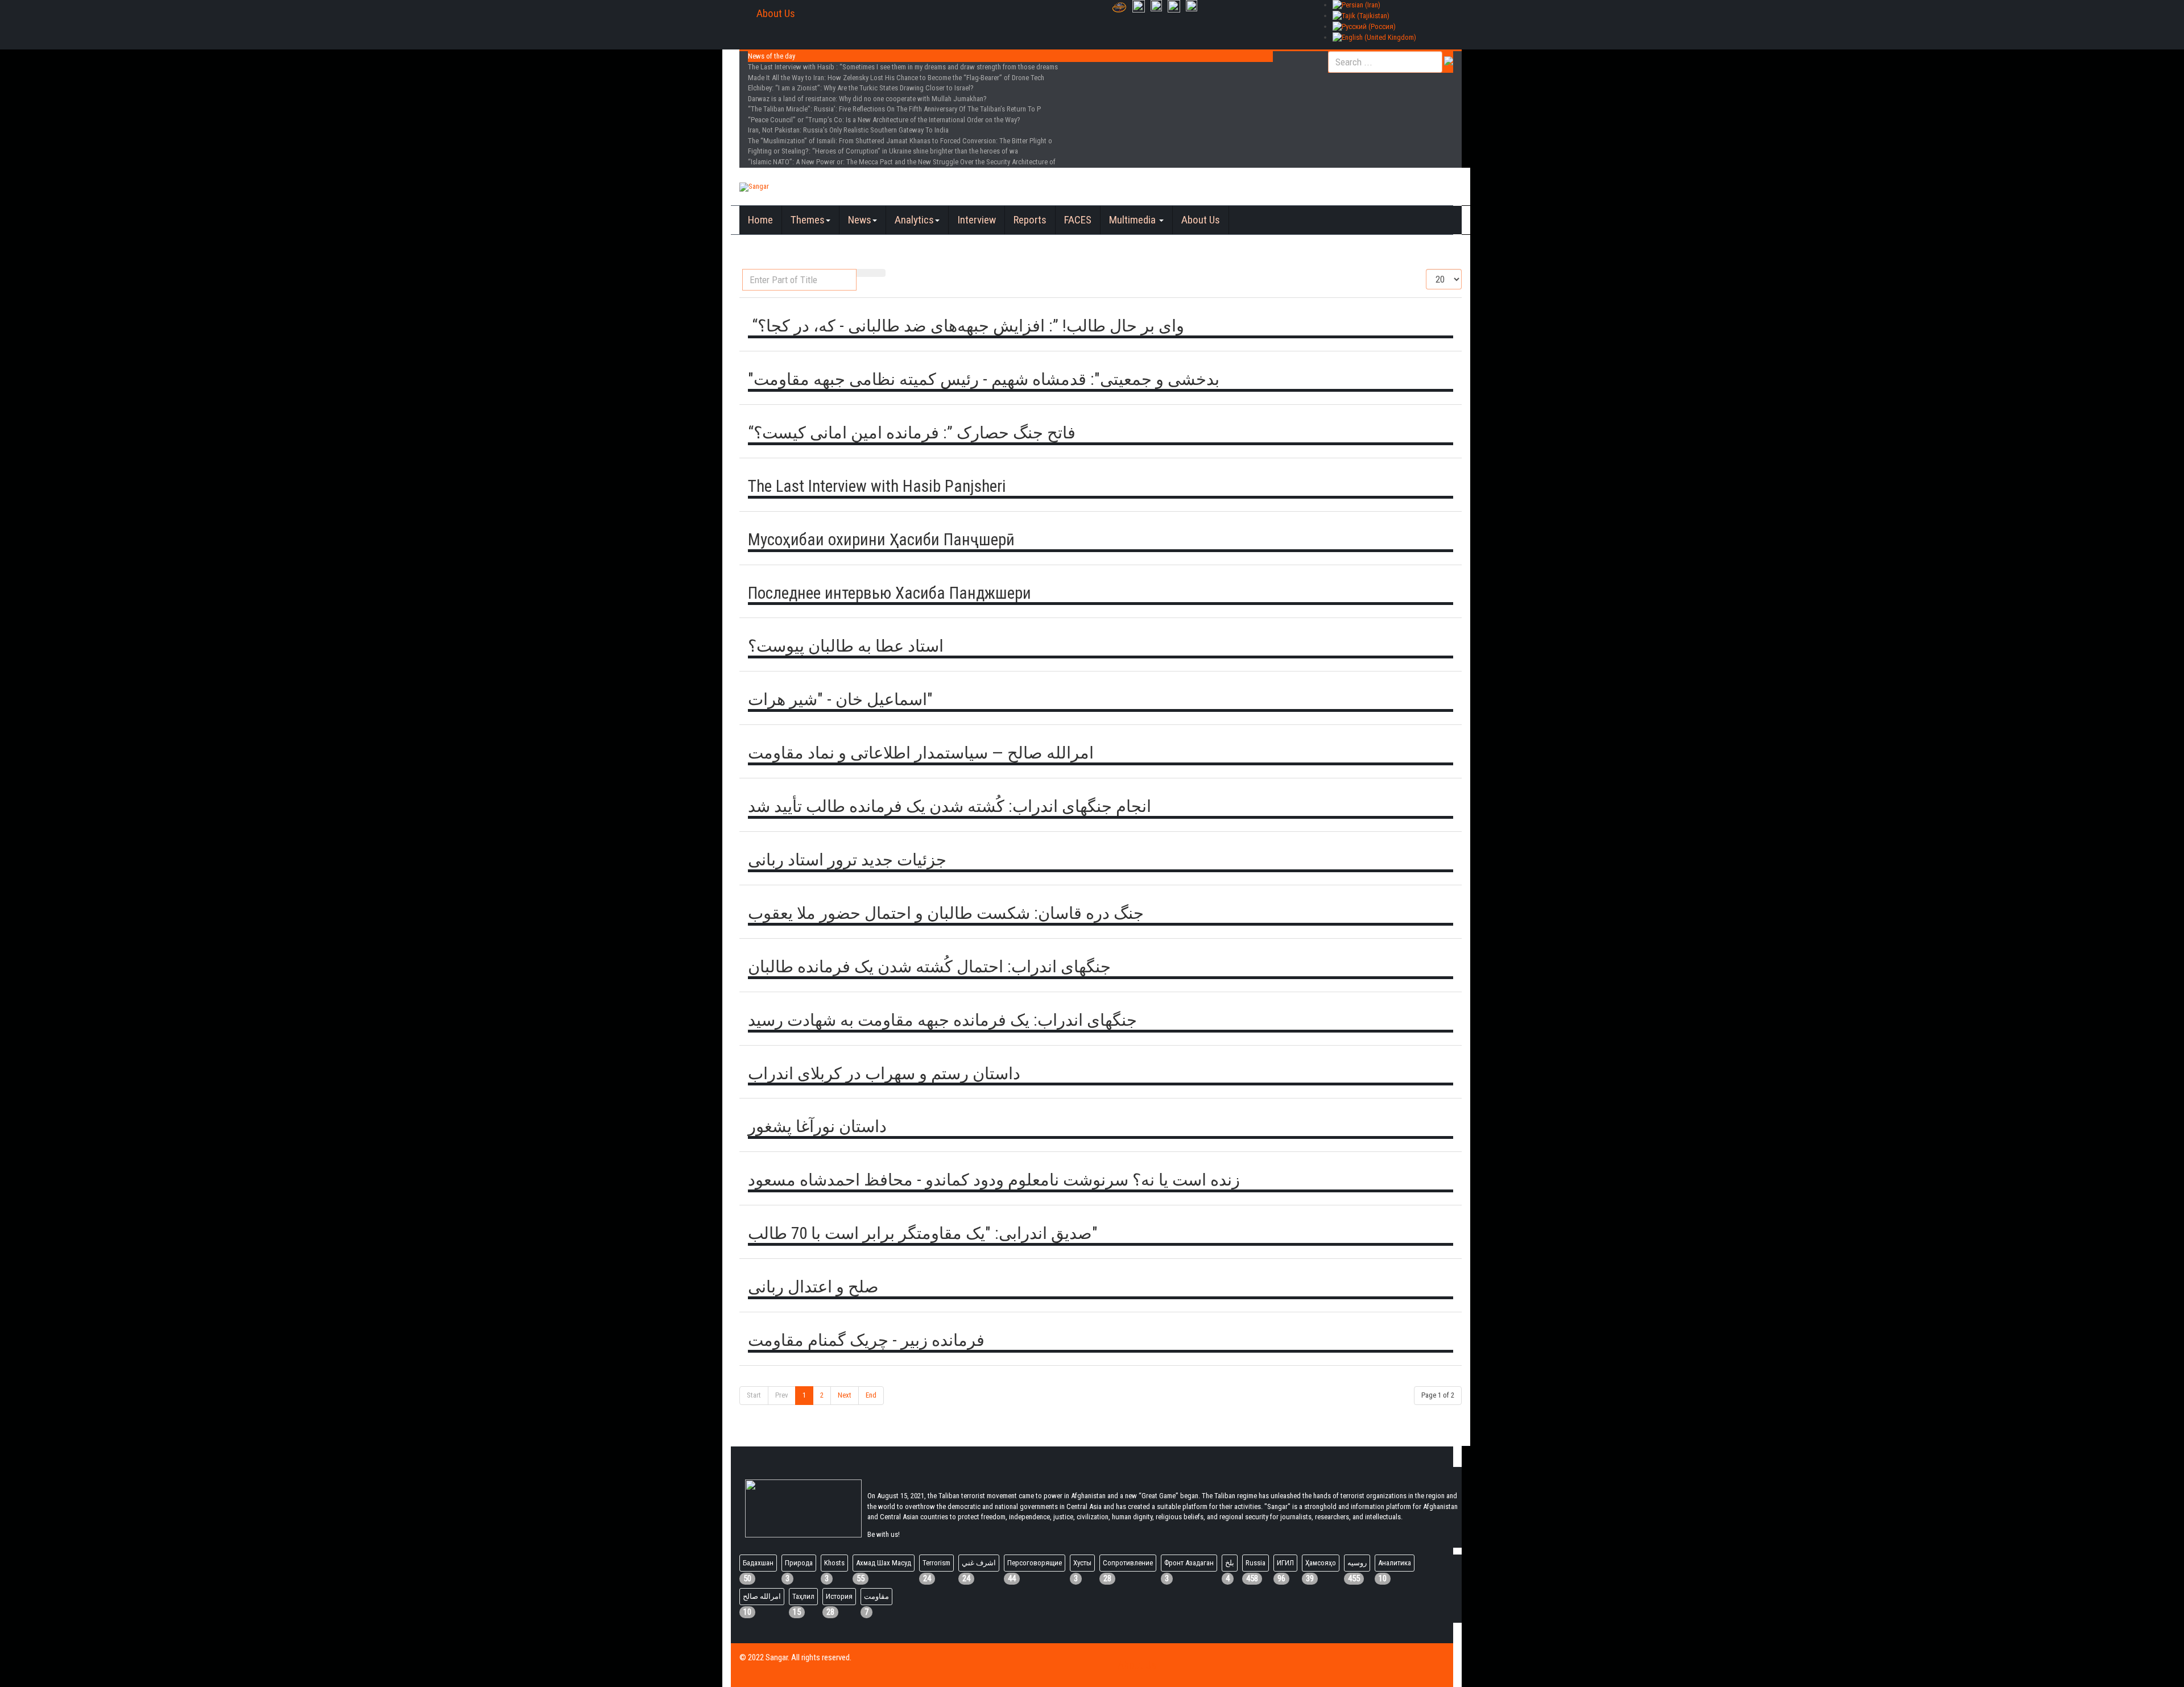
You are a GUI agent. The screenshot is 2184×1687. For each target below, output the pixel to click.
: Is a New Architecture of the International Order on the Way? (884, 120)
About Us (776, 13)
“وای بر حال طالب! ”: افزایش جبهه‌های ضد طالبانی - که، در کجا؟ (966, 326)
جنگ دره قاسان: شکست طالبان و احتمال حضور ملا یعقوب (946, 913)
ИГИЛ (1285, 1563)
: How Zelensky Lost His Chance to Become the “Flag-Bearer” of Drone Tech (896, 78)
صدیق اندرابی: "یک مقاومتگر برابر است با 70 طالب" (923, 1233)
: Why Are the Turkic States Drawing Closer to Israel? (861, 88)
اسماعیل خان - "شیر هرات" (840, 699)
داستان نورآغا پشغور (817, 1126)
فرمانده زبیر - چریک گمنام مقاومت (866, 1340)
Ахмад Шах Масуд (884, 1563)
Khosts (834, 1563)
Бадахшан (758, 1563)
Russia (1256, 1563)
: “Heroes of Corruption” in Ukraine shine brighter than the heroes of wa (883, 151)
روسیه (1357, 1563)
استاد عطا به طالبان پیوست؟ (846, 646)
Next (845, 1395)
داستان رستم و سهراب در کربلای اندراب (884, 1073)
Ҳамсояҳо (1321, 1563)
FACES (1078, 220)
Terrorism (936, 1563)
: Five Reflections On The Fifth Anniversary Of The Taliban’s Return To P (894, 109)
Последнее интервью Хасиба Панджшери (890, 593)
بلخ (1230, 1563)
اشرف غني (979, 1563)
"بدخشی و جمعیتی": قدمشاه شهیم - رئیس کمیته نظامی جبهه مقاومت (984, 379)
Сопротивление (1128, 1563)
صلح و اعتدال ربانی (813, 1287)
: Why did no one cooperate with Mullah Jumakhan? (867, 99)
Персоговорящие (1035, 1563)
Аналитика (1395, 1563)
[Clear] (878, 273)
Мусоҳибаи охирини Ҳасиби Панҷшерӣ (881, 540)
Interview (977, 220)
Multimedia (1134, 220)
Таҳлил (803, 1596)
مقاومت (876, 1596)
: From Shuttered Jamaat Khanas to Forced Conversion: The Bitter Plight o (900, 141)
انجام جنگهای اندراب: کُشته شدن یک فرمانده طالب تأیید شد (950, 806)
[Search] (864, 273)
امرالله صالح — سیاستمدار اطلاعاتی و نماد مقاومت (921, 753)
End (871, 1395)
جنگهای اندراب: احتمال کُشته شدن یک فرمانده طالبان (929, 967)
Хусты (1082, 1563)
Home (760, 220)
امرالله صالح (762, 1596)
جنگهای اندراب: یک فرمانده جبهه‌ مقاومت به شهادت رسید (942, 1020)
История (839, 1596)
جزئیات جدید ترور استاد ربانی (847, 860)
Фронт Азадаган (1189, 1563)
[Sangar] (754, 187)
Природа (799, 1563)
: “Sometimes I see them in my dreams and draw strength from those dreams (903, 67)
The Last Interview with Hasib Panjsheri (877, 486)
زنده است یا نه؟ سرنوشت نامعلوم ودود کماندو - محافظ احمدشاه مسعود (994, 1180)
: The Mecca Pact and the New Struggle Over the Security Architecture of (902, 162)
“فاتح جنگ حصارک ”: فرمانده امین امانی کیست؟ (912, 433)
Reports (1030, 220)
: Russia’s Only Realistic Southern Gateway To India (848, 130)
